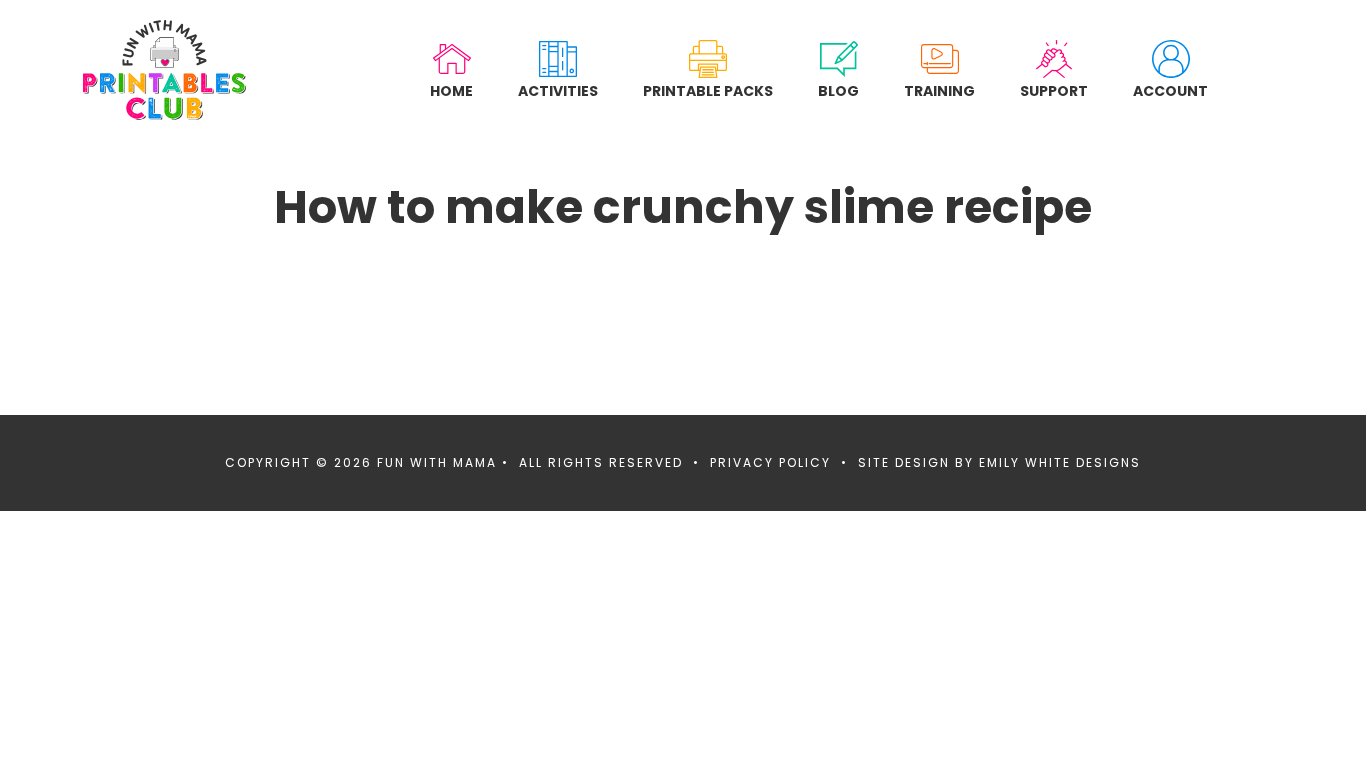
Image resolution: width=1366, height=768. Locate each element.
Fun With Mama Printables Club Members (164, 70)
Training (939, 90)
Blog (838, 90)
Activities (558, 90)
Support (1054, 90)
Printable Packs (708, 90)
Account (1170, 90)
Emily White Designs (1060, 462)
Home (451, 90)
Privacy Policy (770, 462)
